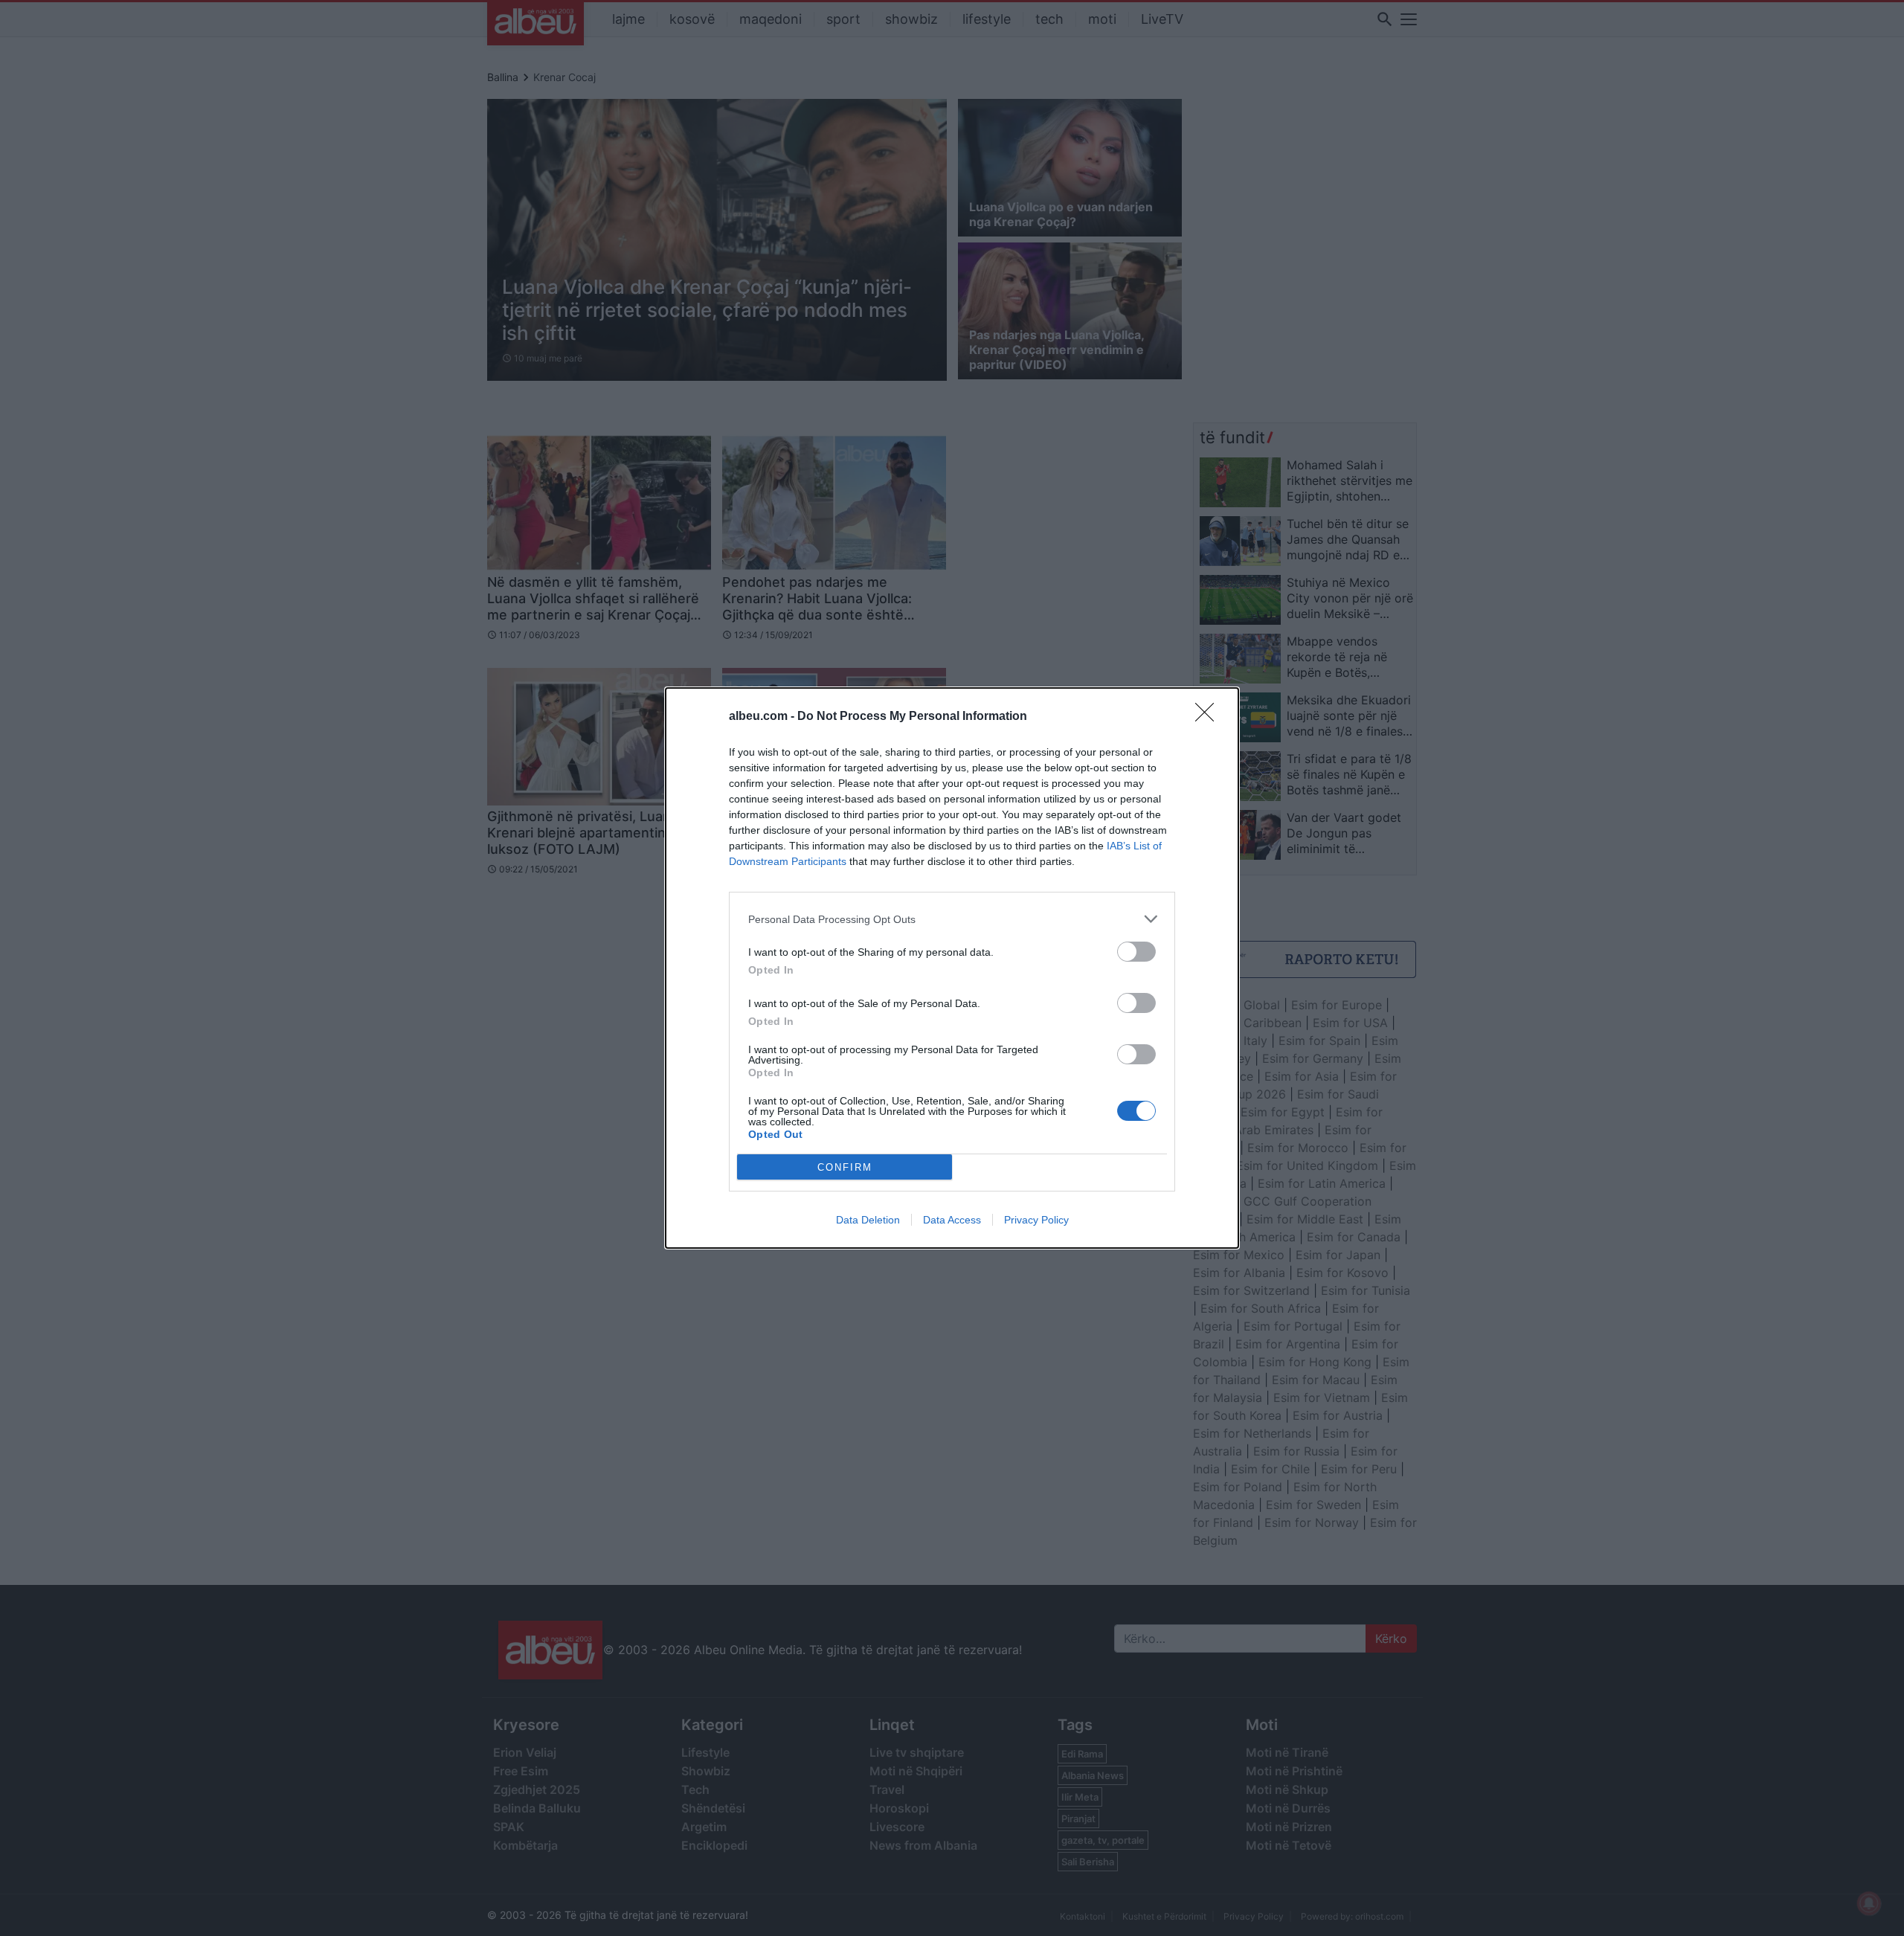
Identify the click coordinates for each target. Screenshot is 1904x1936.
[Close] (1209, 717)
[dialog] (952, 968)
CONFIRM (845, 1167)
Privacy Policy (1036, 1220)
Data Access (952, 1220)
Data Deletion (868, 1220)
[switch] (1136, 952)
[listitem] (952, 919)
